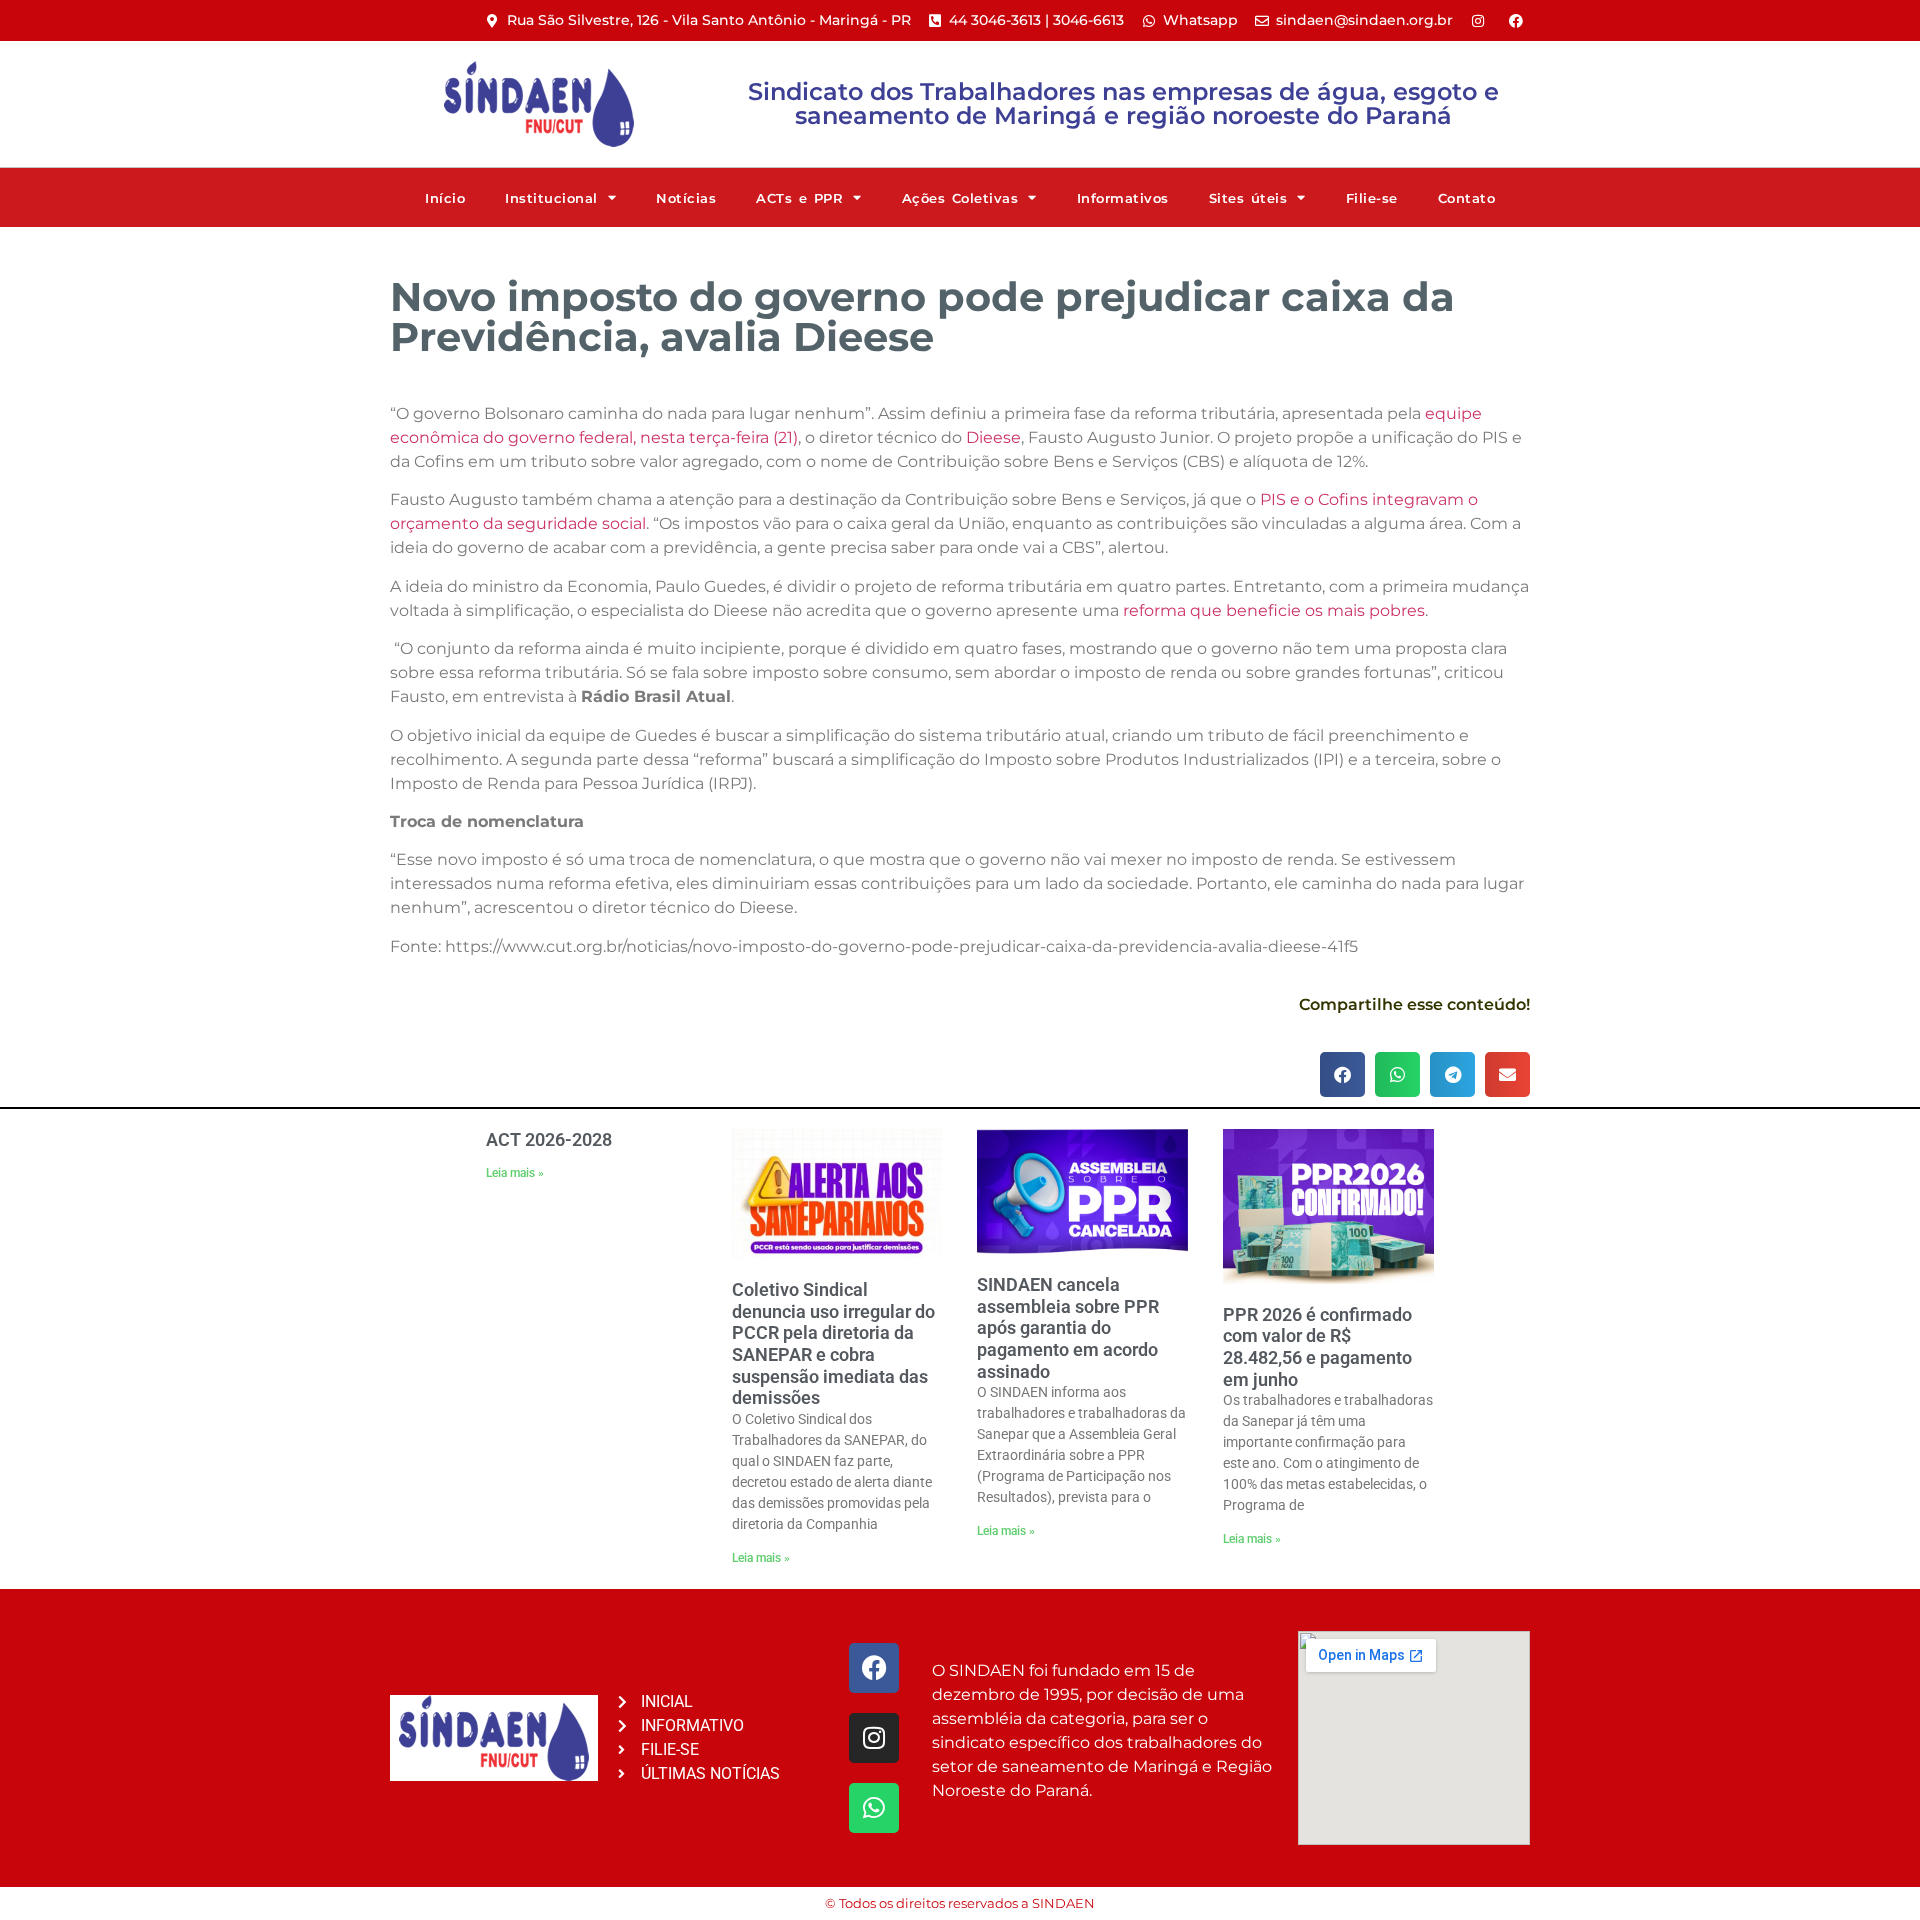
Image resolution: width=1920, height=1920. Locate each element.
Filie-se (1372, 198)
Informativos (1123, 198)
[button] (1342, 1074)
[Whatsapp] (874, 1808)
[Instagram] (874, 1738)
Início (445, 198)
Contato (1467, 198)
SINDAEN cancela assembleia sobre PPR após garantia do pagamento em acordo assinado (1068, 1327)
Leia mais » (515, 1173)
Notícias (686, 198)
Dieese (993, 437)
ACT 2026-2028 (549, 1139)
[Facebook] (874, 1668)
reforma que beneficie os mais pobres (1274, 610)
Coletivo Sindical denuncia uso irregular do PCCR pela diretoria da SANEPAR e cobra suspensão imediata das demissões (833, 1343)
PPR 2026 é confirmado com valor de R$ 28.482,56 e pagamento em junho (1317, 1347)
